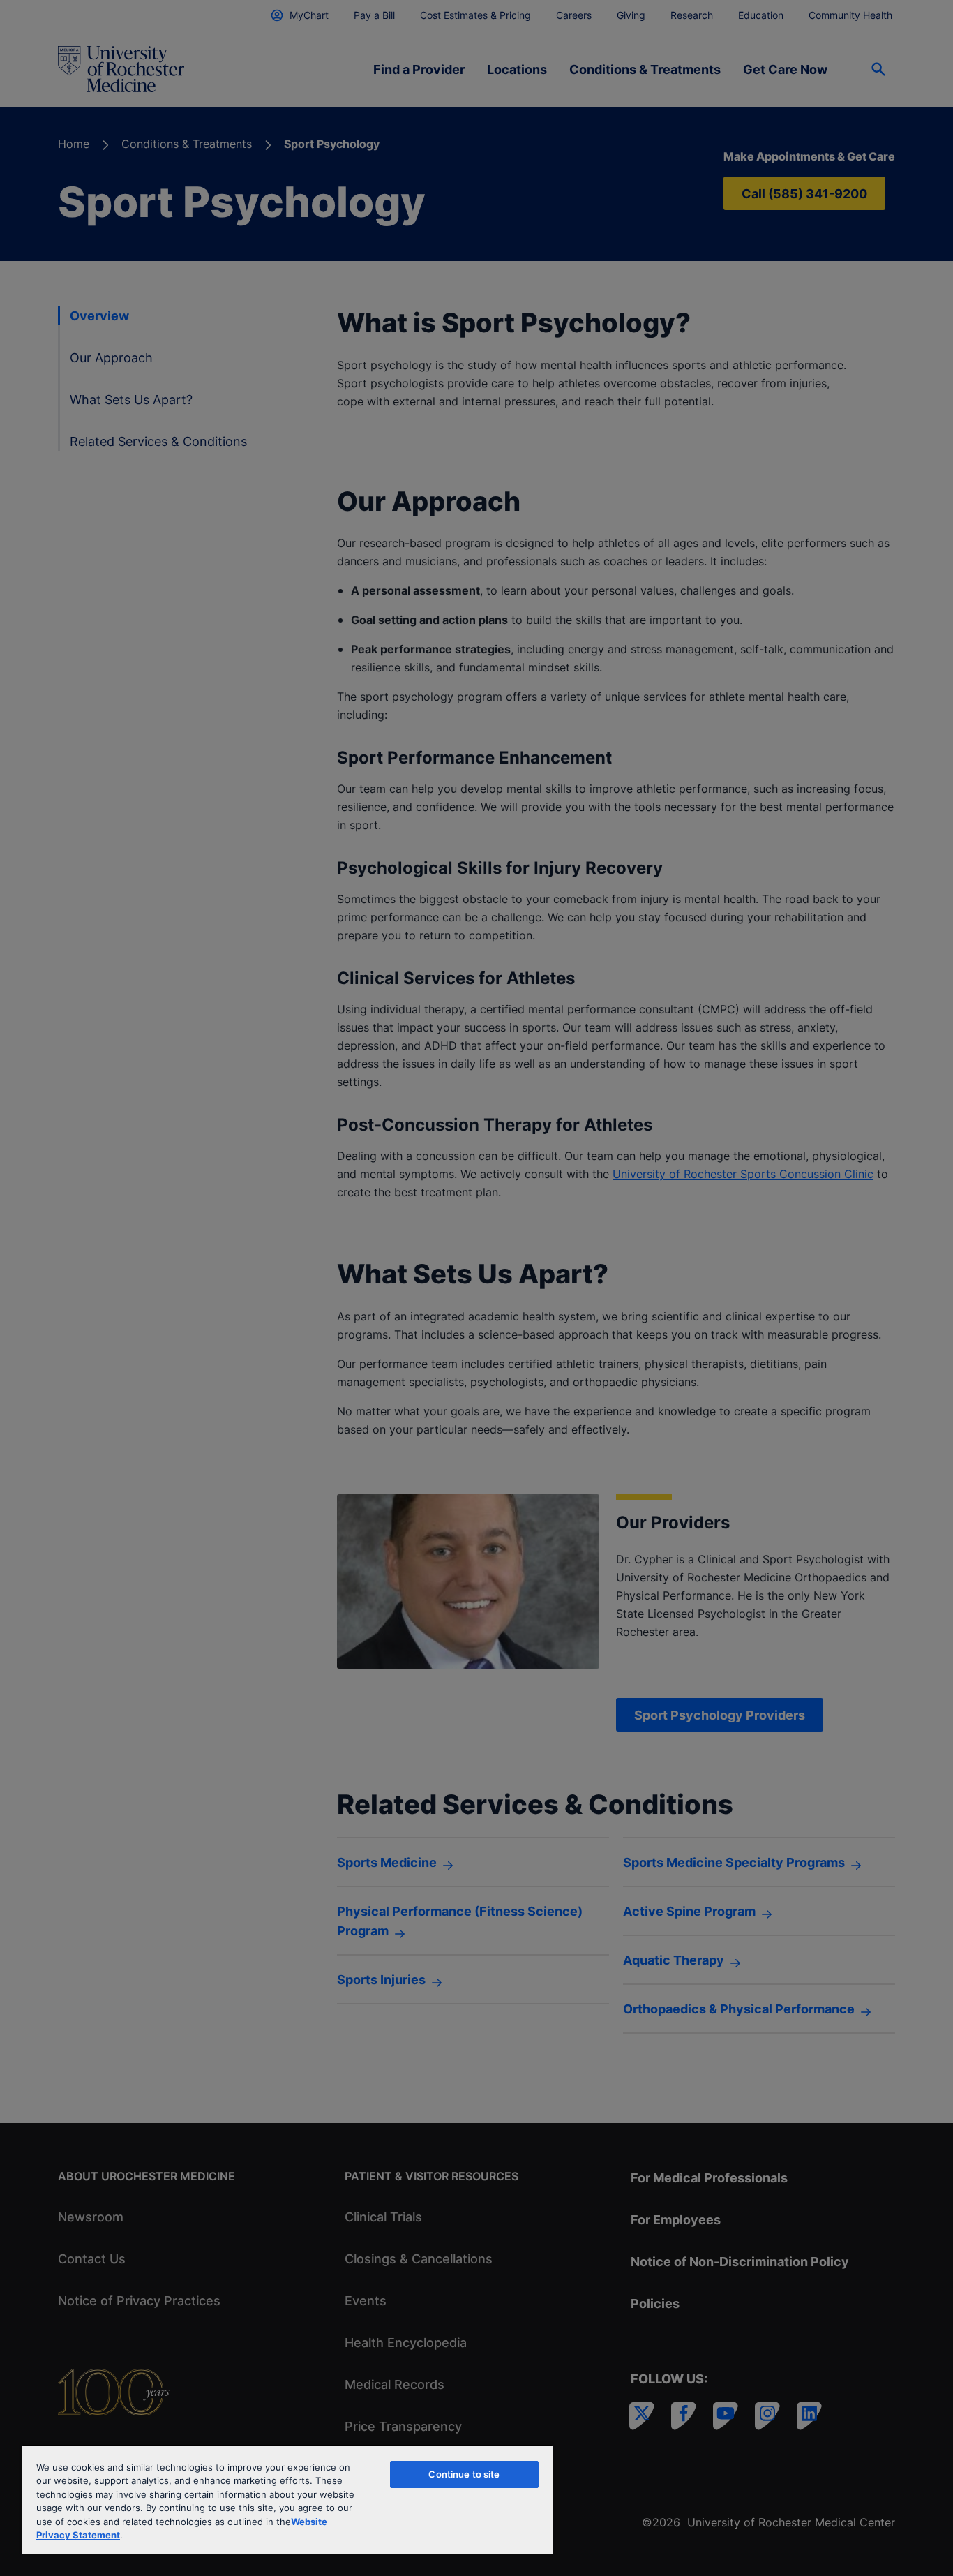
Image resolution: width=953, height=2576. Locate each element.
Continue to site (464, 2474)
